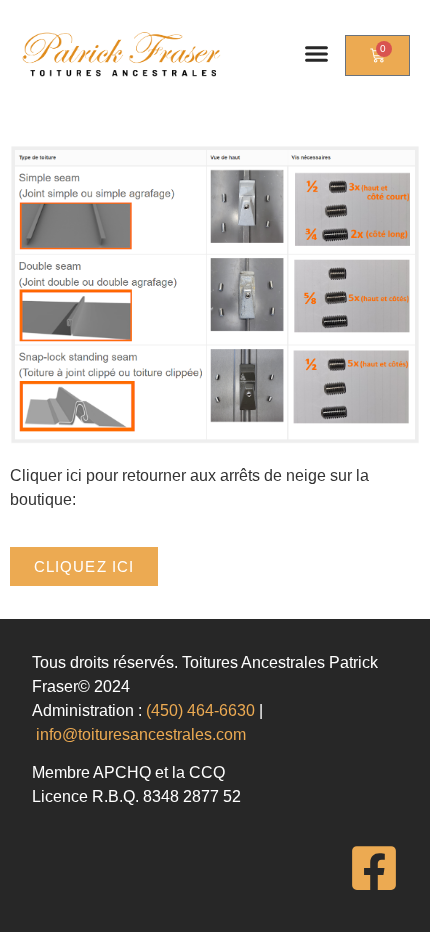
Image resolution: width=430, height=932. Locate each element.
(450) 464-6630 (200, 710)
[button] (317, 54)
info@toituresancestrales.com (141, 734)
